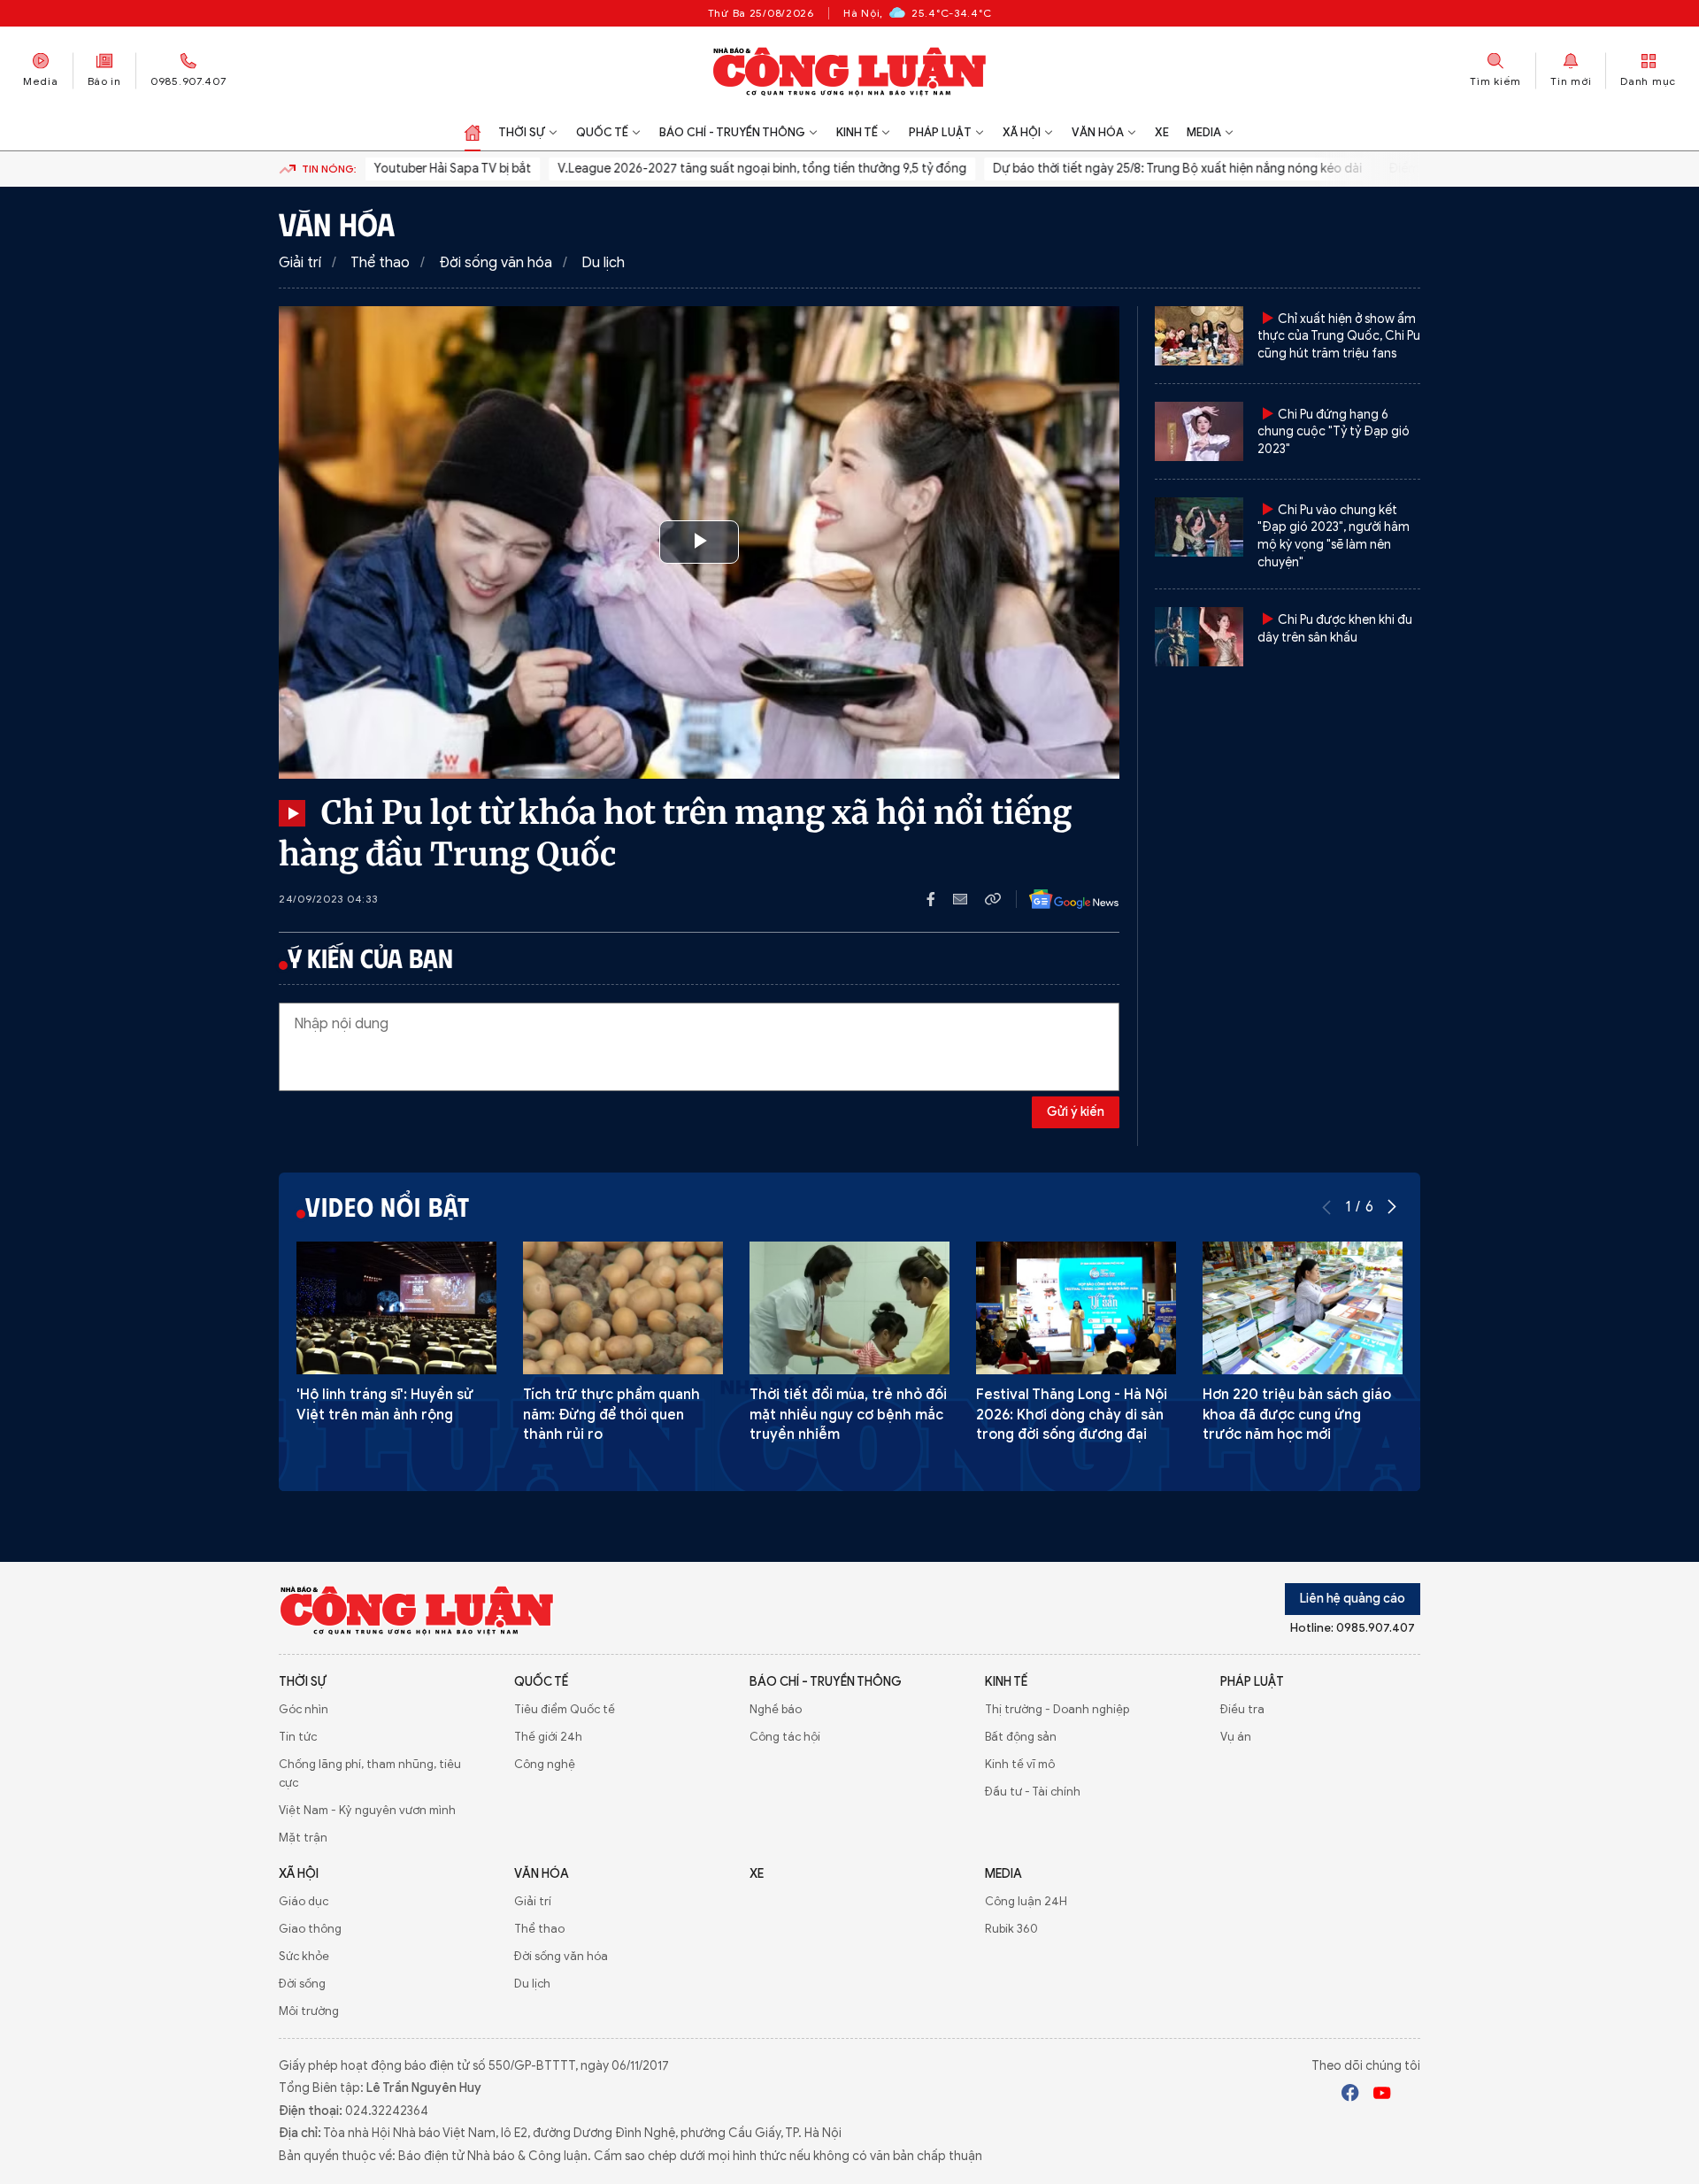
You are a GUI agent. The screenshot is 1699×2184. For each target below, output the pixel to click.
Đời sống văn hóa (496, 263)
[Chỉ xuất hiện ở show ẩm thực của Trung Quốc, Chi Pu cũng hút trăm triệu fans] (1199, 336)
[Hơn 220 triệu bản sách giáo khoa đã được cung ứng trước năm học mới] (1303, 1308)
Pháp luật (940, 132)
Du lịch (603, 263)
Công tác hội (785, 1737)
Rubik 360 (1011, 1929)
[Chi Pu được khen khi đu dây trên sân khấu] (1199, 637)
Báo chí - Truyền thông (732, 132)
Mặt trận (303, 1838)
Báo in (104, 81)
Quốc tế (602, 132)
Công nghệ (545, 1764)
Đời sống (302, 1984)
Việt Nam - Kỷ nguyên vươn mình (367, 1810)
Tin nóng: (329, 169)
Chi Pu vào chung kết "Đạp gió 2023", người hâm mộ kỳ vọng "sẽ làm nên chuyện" (1334, 536)
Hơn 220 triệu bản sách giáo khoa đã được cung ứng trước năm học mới (1297, 1415)
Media (41, 81)
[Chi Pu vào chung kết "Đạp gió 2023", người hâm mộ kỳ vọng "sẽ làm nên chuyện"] (1199, 527)
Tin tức (298, 1737)
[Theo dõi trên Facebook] (1350, 2096)
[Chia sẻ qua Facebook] (940, 899)
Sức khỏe (304, 1956)
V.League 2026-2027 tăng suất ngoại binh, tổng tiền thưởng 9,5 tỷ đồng (726, 169)
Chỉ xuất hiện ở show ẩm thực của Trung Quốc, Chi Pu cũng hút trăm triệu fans (1339, 336)
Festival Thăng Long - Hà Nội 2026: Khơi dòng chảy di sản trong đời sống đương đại (1072, 1415)
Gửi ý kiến (1076, 1112)
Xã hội (1022, 132)
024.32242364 (387, 2111)
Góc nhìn (304, 1709)
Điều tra (1242, 1709)
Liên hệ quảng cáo (1353, 1599)
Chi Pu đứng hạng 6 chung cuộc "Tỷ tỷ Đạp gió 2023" (1334, 432)
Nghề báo (776, 1709)
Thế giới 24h (548, 1737)
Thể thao (380, 263)
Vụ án (1236, 1737)
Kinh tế (857, 132)
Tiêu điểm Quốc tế (565, 1709)
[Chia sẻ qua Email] (969, 899)
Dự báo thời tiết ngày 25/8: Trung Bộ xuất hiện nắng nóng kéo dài (1142, 169)
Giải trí (300, 263)
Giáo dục (304, 1901)
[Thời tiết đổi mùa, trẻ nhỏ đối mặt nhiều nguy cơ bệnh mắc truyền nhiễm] (849, 1308)
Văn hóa (1098, 132)
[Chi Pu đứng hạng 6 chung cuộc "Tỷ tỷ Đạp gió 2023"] (1199, 431)
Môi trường (309, 2011)
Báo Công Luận (850, 71)
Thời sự (522, 132)
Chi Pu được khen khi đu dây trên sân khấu (1335, 629)
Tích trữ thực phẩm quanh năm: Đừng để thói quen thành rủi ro (611, 1415)
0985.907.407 (188, 81)
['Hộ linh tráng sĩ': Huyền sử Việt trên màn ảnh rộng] (396, 1308)
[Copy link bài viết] (993, 899)
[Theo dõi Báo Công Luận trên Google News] (1060, 899)
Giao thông (310, 1929)
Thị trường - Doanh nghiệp (1057, 1709)
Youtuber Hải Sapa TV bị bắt (417, 169)
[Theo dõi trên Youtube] (1382, 2096)
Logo (417, 1610)
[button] (1392, 1207)
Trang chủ (473, 133)
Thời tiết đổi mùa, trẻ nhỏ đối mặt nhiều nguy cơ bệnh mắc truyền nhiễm (848, 1415)
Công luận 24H (1026, 1901)
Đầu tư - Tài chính (1033, 1792)
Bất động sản (1021, 1737)
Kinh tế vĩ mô (1020, 1764)
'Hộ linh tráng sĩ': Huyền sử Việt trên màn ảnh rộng (385, 1404)
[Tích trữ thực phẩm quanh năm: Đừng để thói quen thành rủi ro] (623, 1308)
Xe (1162, 132)
